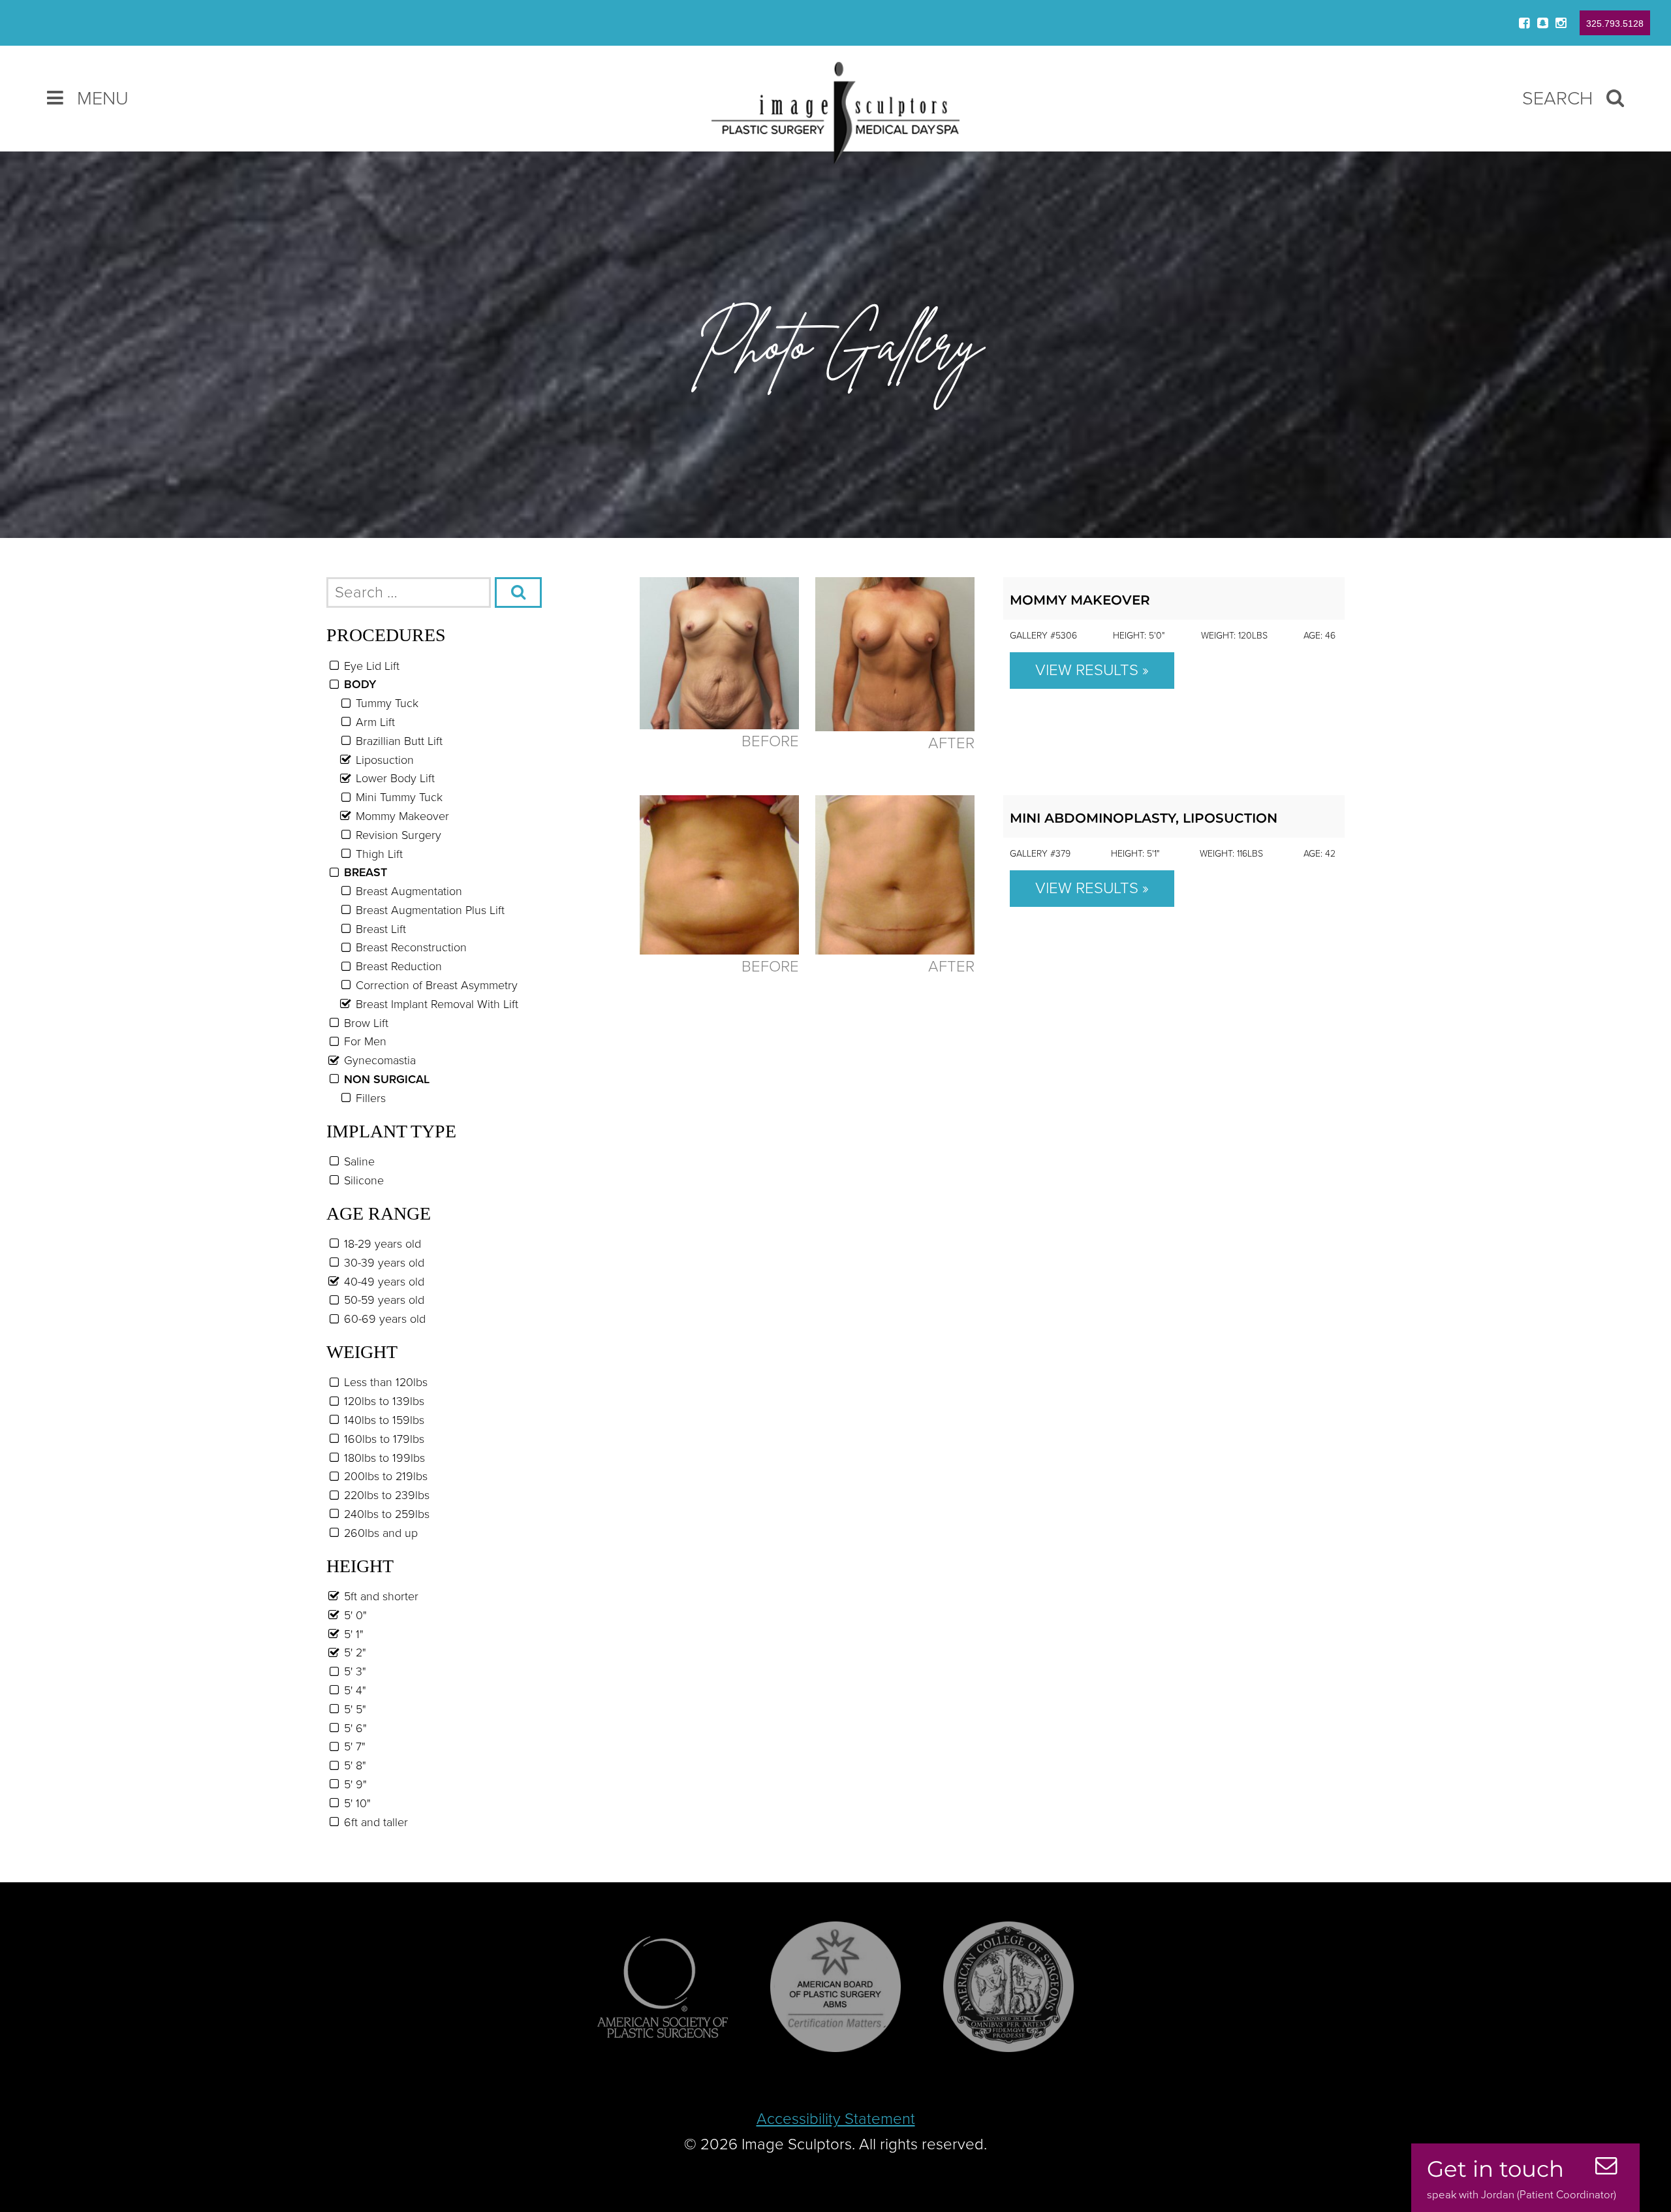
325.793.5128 (1615, 24)
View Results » (1092, 670)
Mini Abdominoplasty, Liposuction (1144, 818)
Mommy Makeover (1080, 600)
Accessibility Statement (836, 2119)
